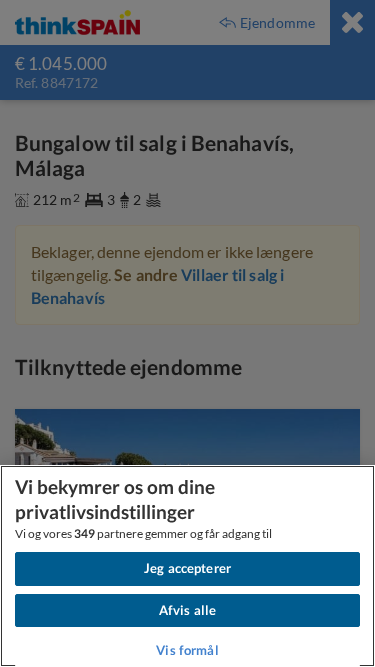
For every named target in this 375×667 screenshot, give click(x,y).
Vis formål (187, 650)
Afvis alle (187, 610)
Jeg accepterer (187, 568)
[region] (187, 566)
